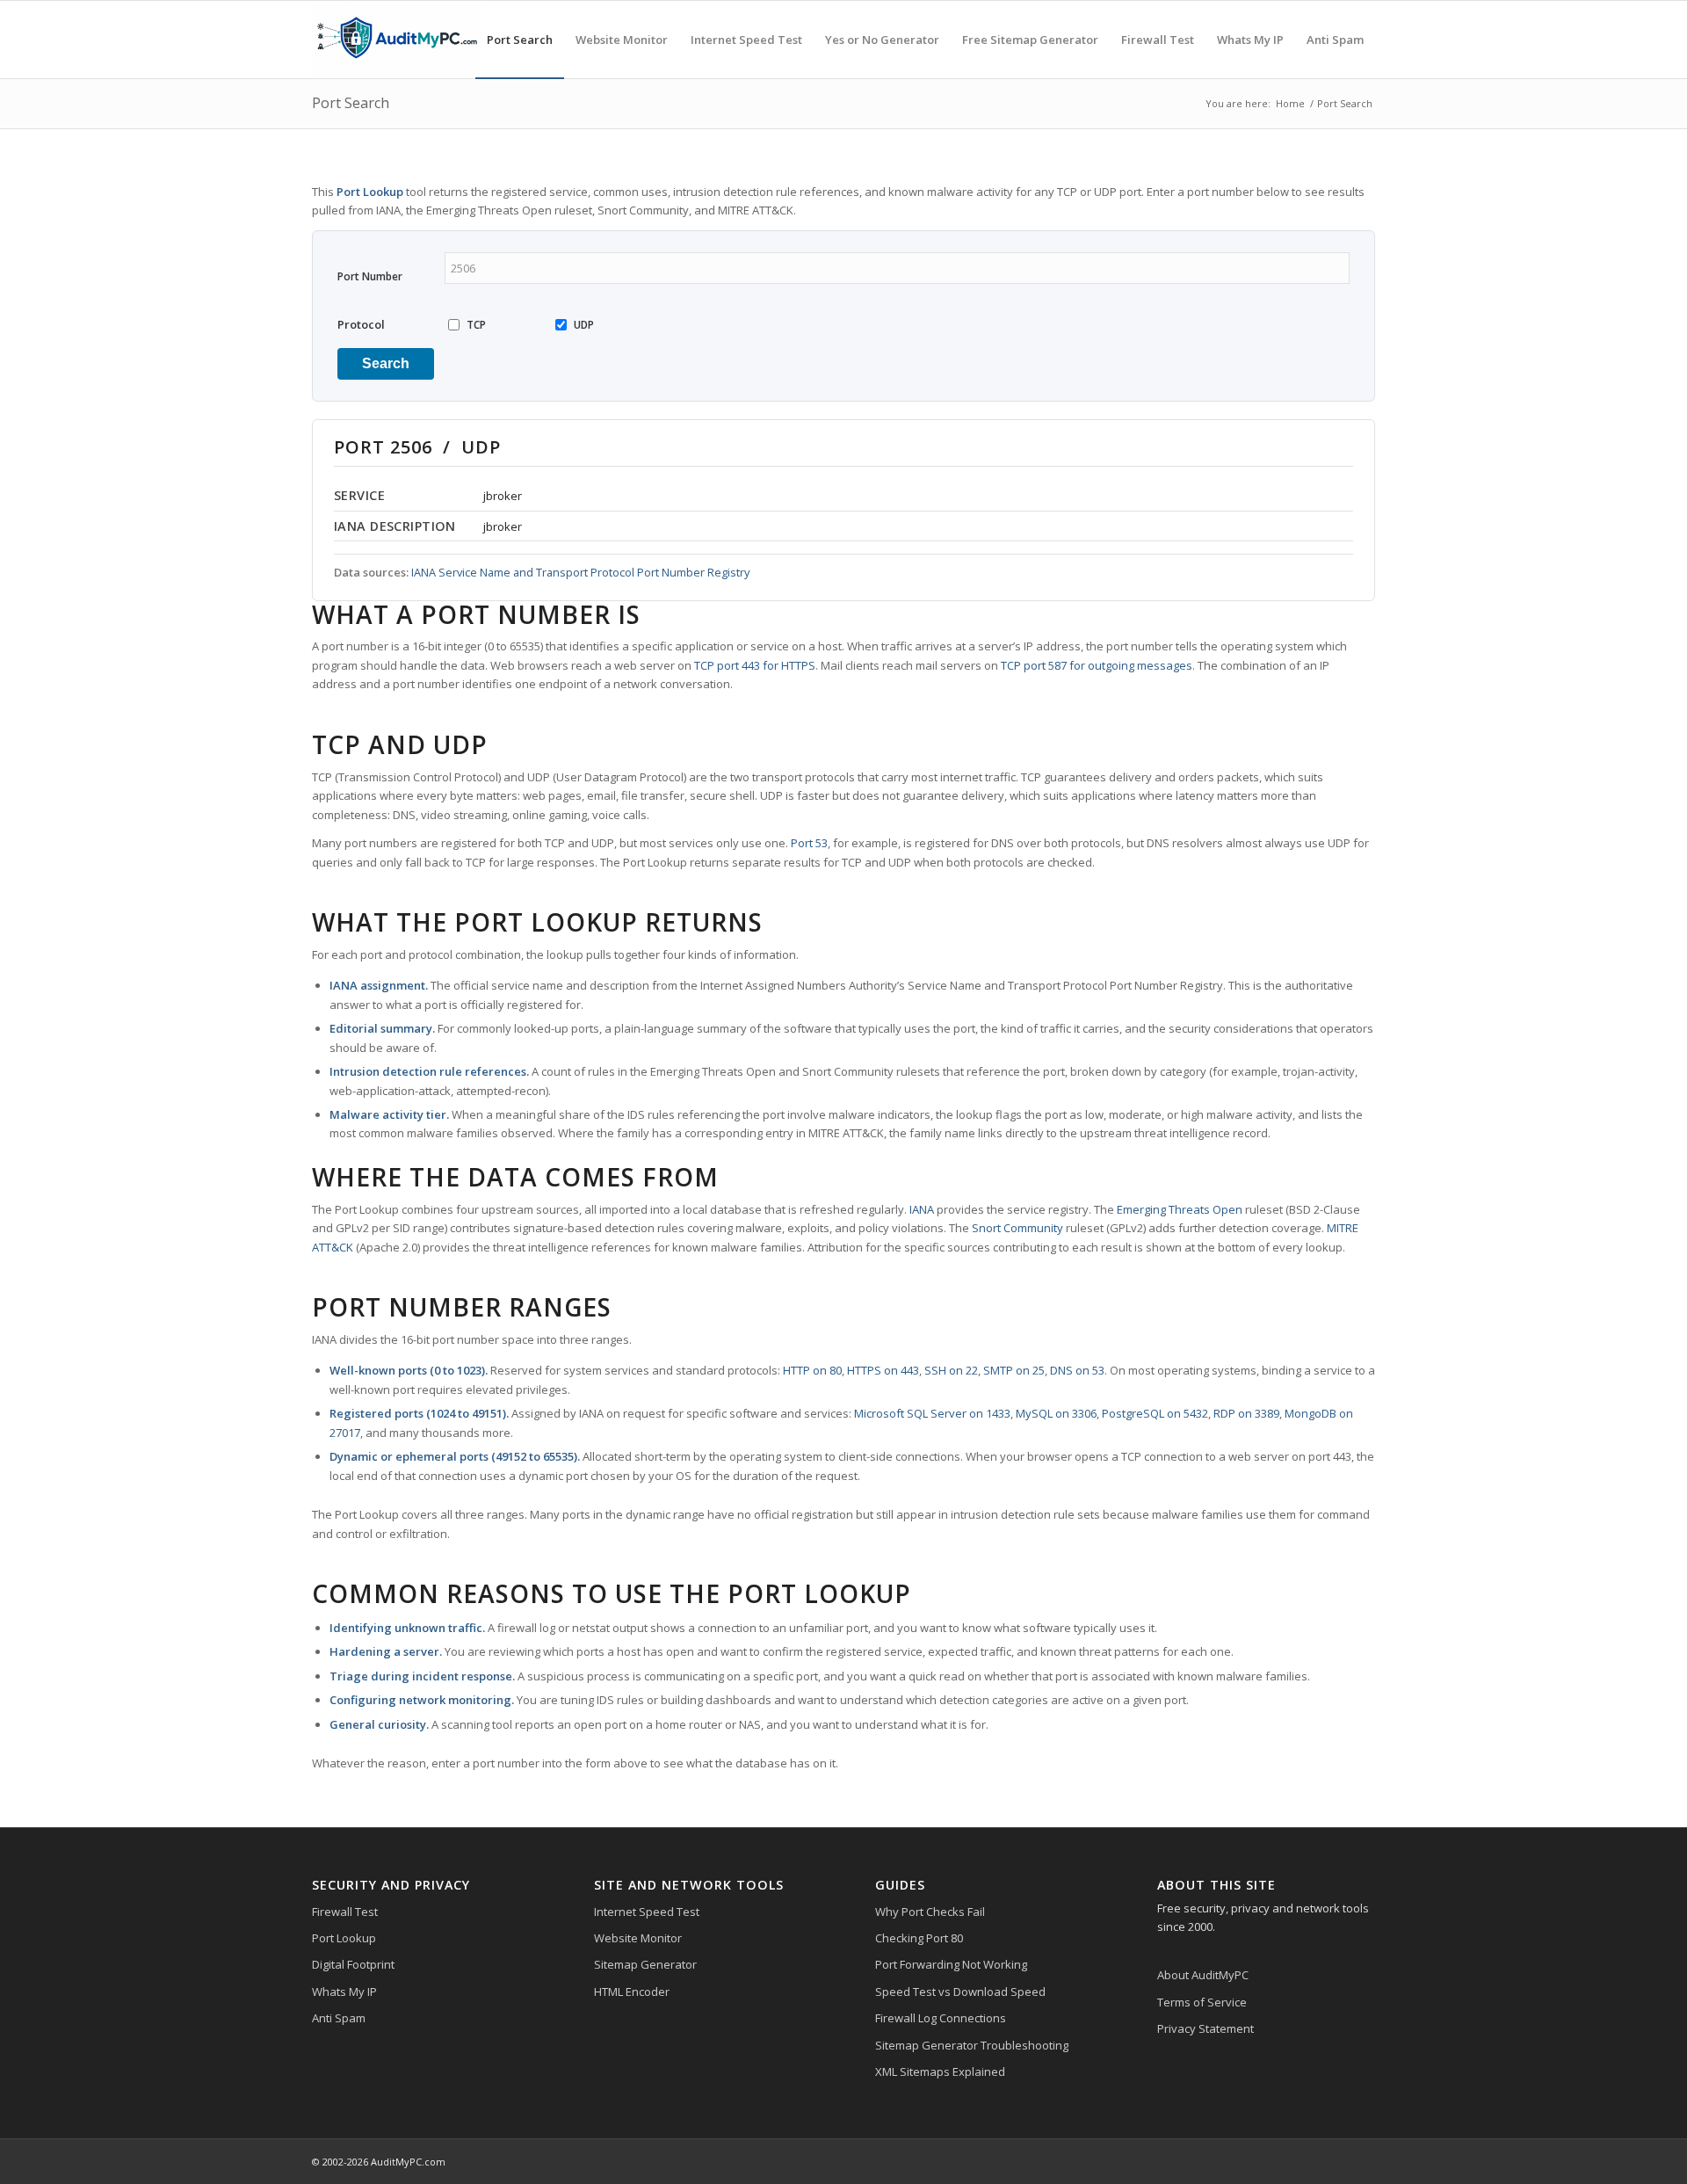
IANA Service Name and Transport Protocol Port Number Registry (580, 572)
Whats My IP (344, 1992)
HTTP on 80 (812, 1370)
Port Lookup (344, 1938)
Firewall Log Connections (941, 2018)
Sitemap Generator (645, 1964)
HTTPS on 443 (883, 1370)
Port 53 (809, 843)
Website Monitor (638, 1938)
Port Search (351, 103)
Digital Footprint (353, 1964)
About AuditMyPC (1203, 1975)
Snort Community (1017, 1228)
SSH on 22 (951, 1370)
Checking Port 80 (919, 1938)
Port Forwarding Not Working (951, 1964)
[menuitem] (520, 40)
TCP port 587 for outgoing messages (1097, 665)
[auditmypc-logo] (396, 40)
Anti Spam (339, 2018)
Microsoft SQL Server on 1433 (932, 1413)
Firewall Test (345, 1912)
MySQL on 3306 (1056, 1413)
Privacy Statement (1206, 2028)
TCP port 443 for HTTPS (755, 665)
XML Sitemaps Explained (940, 2072)
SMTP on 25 (1014, 1370)
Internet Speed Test (647, 1912)
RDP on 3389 (1246, 1413)
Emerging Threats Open (1180, 1209)
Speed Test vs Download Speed (960, 1992)
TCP (476, 325)
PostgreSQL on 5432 (1155, 1413)
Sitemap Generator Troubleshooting (972, 2045)
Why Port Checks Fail (930, 1912)
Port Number (370, 276)
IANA (922, 1209)
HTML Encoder (632, 1992)
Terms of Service (1202, 2002)
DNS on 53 (1077, 1370)
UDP (584, 325)
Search (386, 363)
